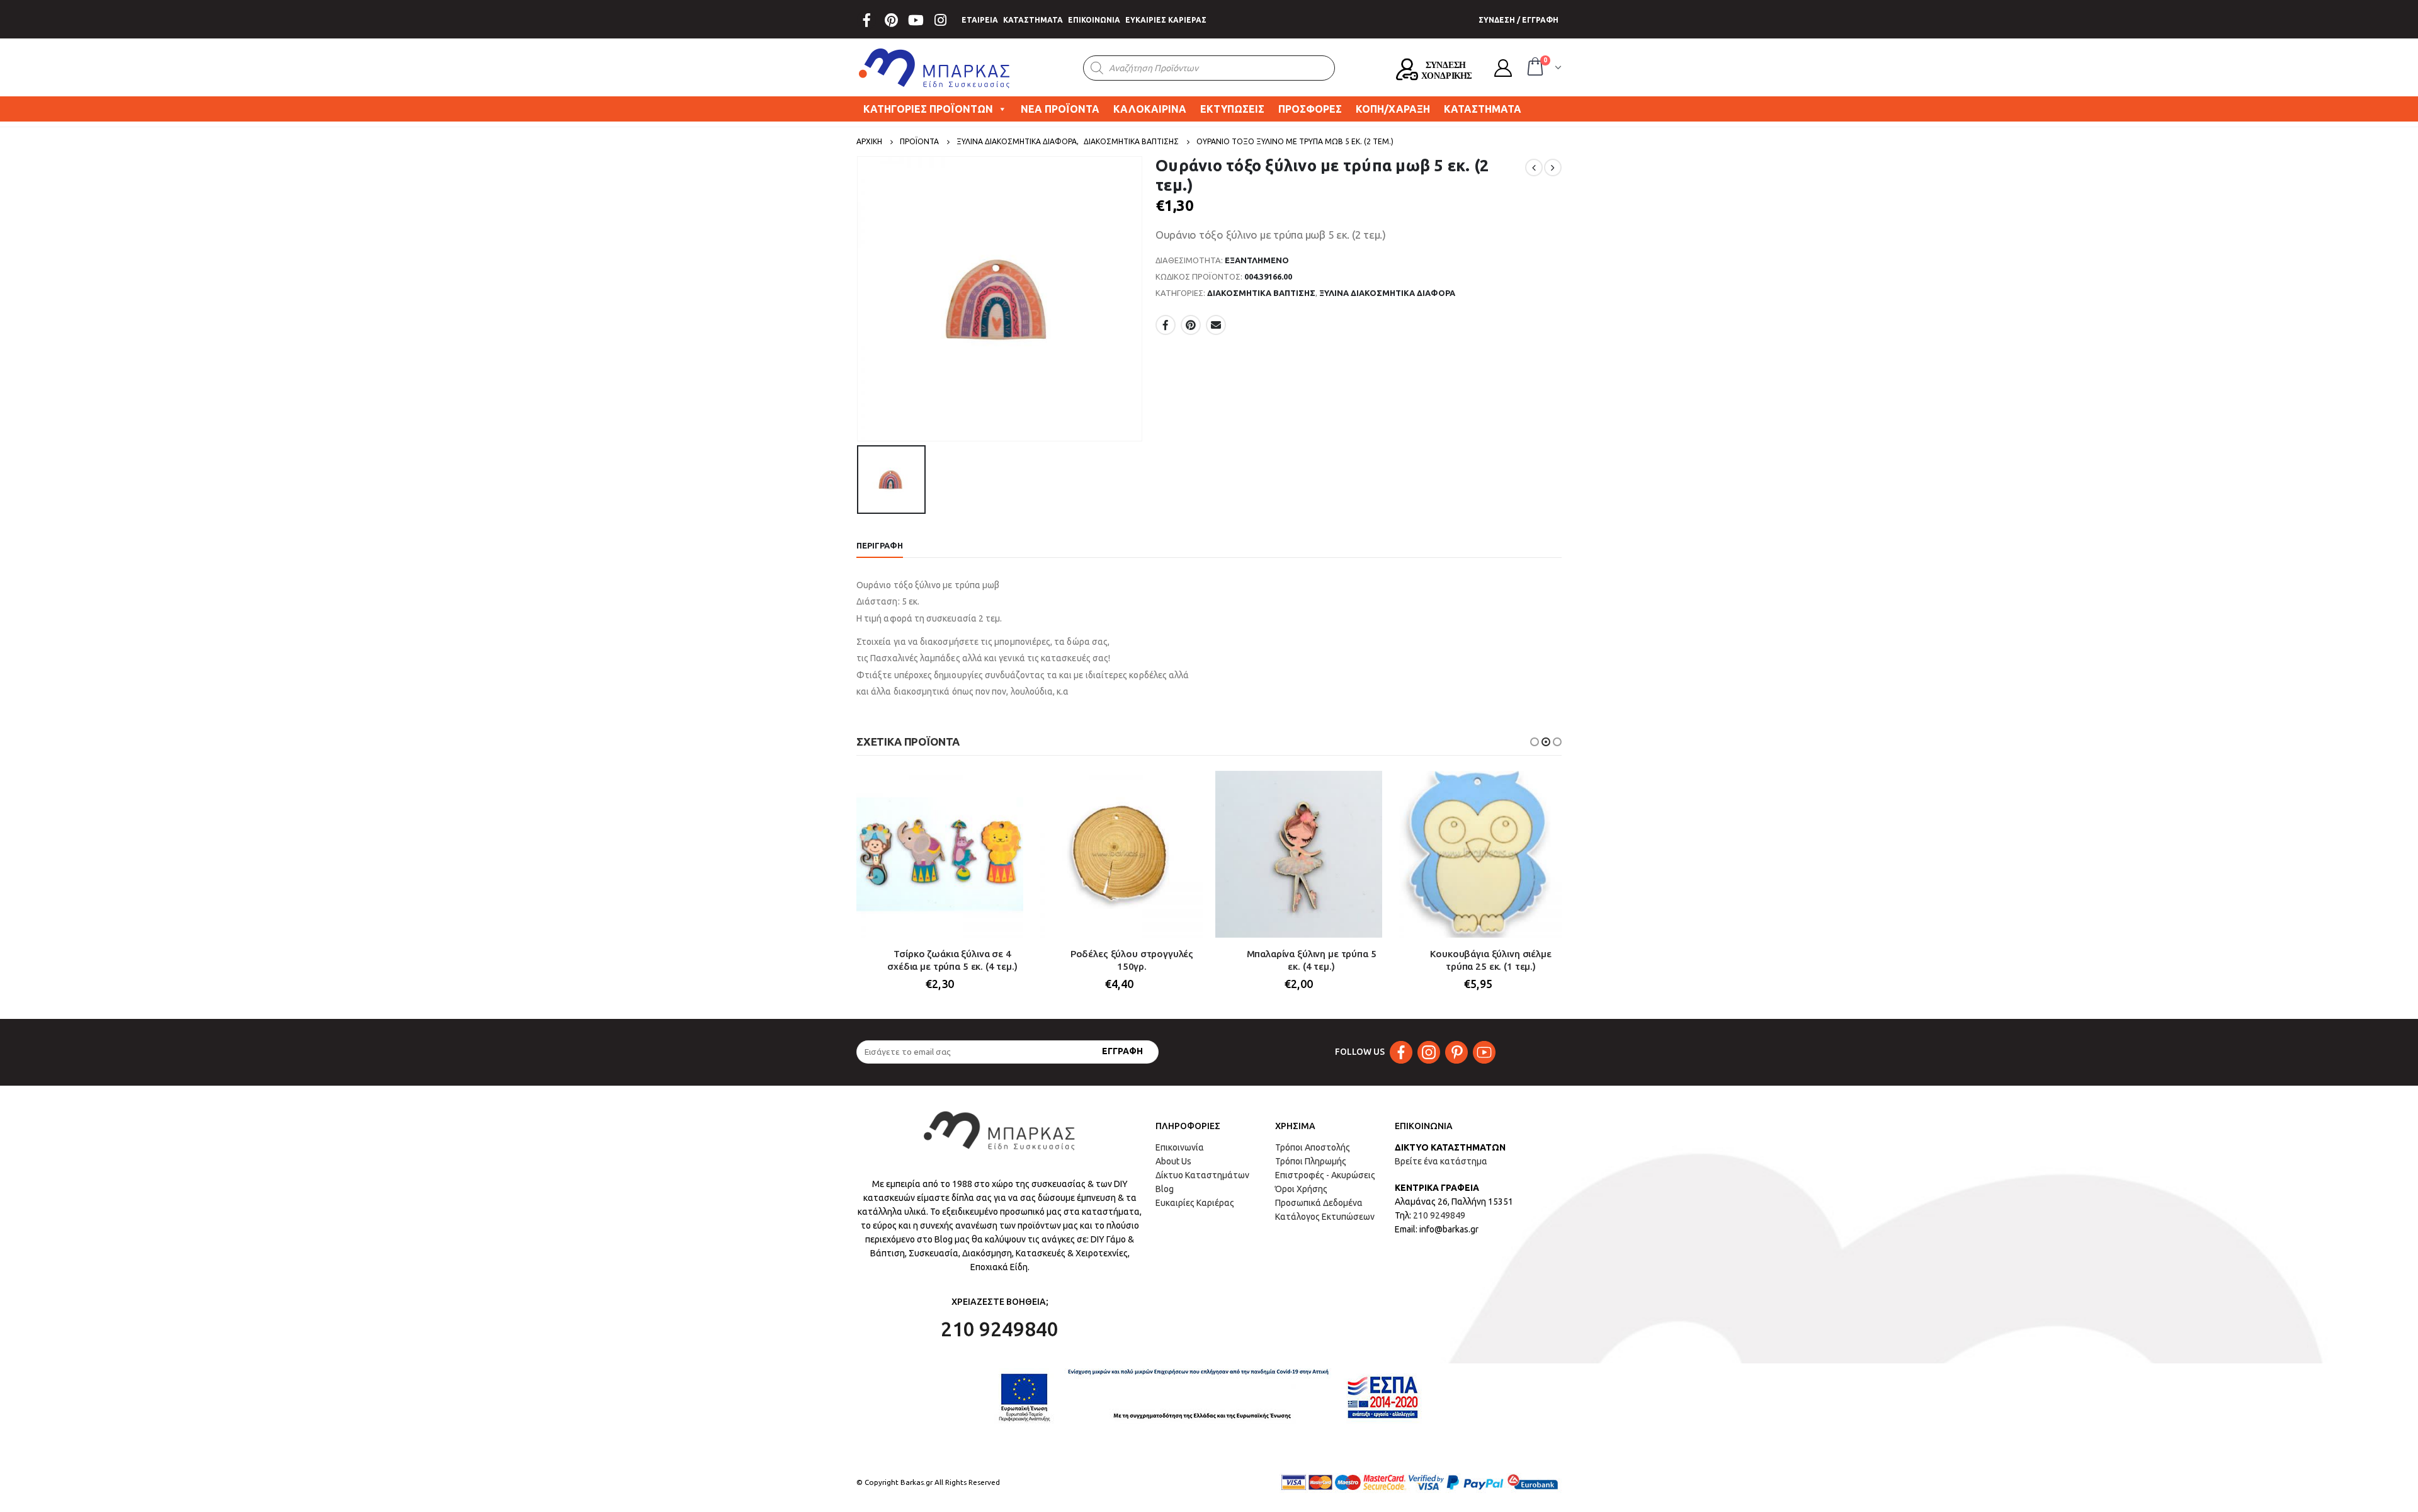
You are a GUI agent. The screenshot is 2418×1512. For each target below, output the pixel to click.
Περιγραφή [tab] (880, 545)
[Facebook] (866, 20)
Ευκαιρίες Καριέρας (1195, 1203)
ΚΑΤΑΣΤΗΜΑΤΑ (1033, 20)
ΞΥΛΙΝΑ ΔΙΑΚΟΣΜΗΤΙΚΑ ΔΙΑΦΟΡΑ (1387, 293)
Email (1216, 325)
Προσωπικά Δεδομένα (1319, 1203)
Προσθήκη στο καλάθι (1002, 792)
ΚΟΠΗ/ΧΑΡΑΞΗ (1393, 109)
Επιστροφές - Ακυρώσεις (1325, 1175)
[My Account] (1503, 68)
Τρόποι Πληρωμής (1311, 1161)
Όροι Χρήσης (1301, 1189)
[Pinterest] (891, 20)
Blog (1165, 1189)
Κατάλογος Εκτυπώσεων (1325, 1217)
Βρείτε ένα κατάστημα (1441, 1161)
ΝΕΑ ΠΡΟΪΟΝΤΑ (1060, 109)
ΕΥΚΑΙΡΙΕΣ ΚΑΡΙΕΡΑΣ (1166, 20)
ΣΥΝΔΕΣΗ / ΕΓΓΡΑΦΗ (1518, 20)
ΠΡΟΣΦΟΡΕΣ (1310, 109)
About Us (1173, 1161)
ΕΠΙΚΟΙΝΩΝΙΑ (1094, 20)
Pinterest (1191, 325)
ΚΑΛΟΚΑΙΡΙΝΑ (1150, 109)
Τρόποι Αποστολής (1313, 1147)
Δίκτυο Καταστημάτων (1202, 1175)
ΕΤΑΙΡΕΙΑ (980, 20)
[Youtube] (916, 20)
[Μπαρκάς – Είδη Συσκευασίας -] (935, 68)
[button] (1535, 742)
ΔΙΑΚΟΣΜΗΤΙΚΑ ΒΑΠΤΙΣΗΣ (1261, 293)
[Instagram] (940, 20)
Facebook (1166, 325)
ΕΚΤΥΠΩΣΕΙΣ (1232, 109)
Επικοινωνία (1180, 1147)
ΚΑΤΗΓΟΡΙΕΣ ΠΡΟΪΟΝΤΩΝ (928, 109)
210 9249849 (1439, 1215)
